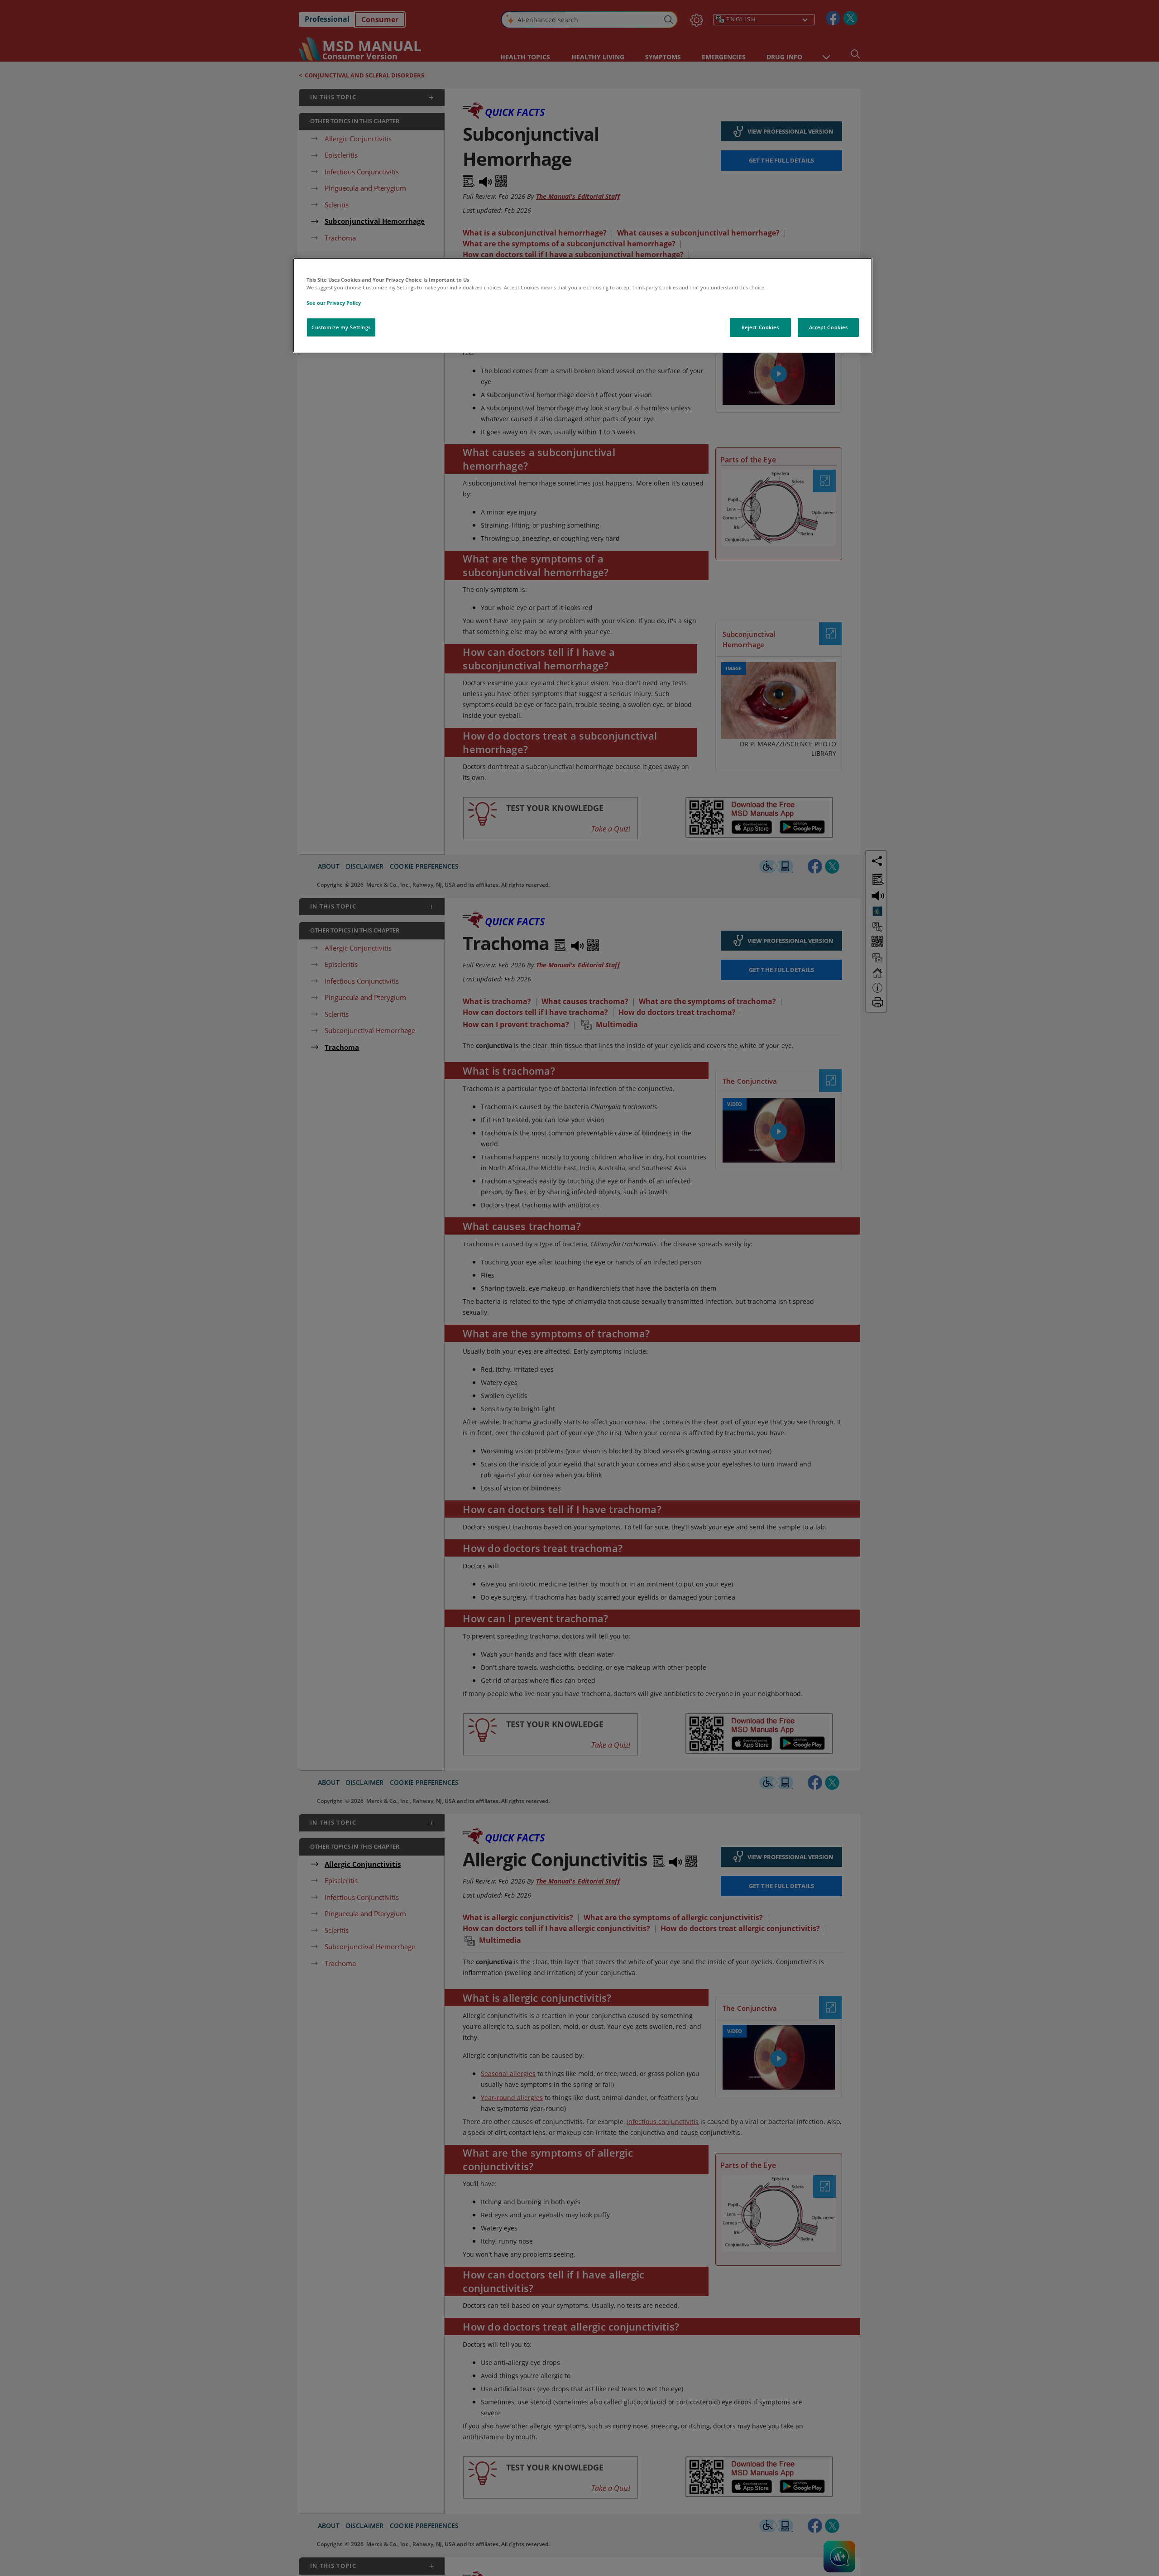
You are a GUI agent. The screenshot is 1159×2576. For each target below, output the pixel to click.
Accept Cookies (829, 327)
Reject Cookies (760, 327)
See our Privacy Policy (334, 303)
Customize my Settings (341, 327)
